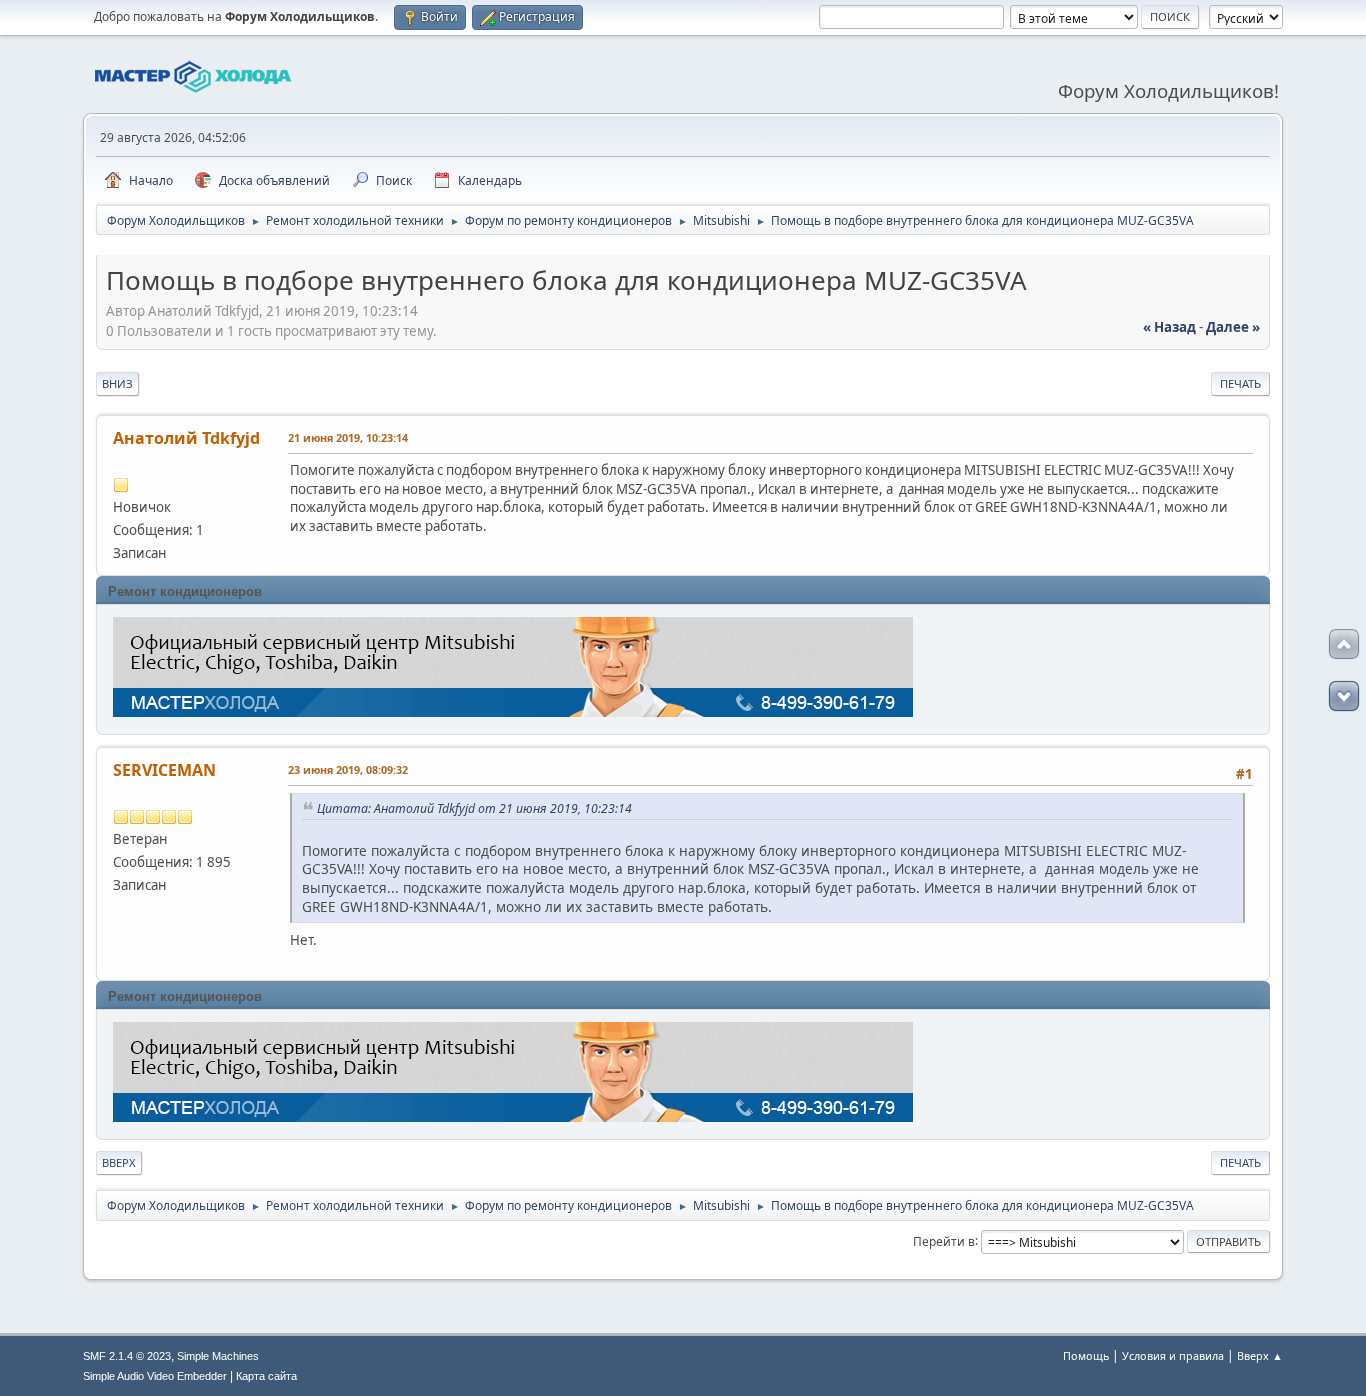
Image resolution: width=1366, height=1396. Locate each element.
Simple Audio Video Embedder (155, 1376)
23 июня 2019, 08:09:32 (348, 769)
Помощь (1086, 1355)
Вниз (117, 383)
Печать (1240, 383)
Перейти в (944, 1240)
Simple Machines (218, 1356)
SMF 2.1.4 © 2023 (127, 1356)
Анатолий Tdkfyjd (186, 438)
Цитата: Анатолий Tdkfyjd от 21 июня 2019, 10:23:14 (474, 808)
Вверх (119, 1162)
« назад (1169, 327)
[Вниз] (1344, 696)
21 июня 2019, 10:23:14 (348, 437)
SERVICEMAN (164, 770)
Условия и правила (1173, 1355)
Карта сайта (266, 1376)
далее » (1233, 327)
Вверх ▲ (1260, 1355)
